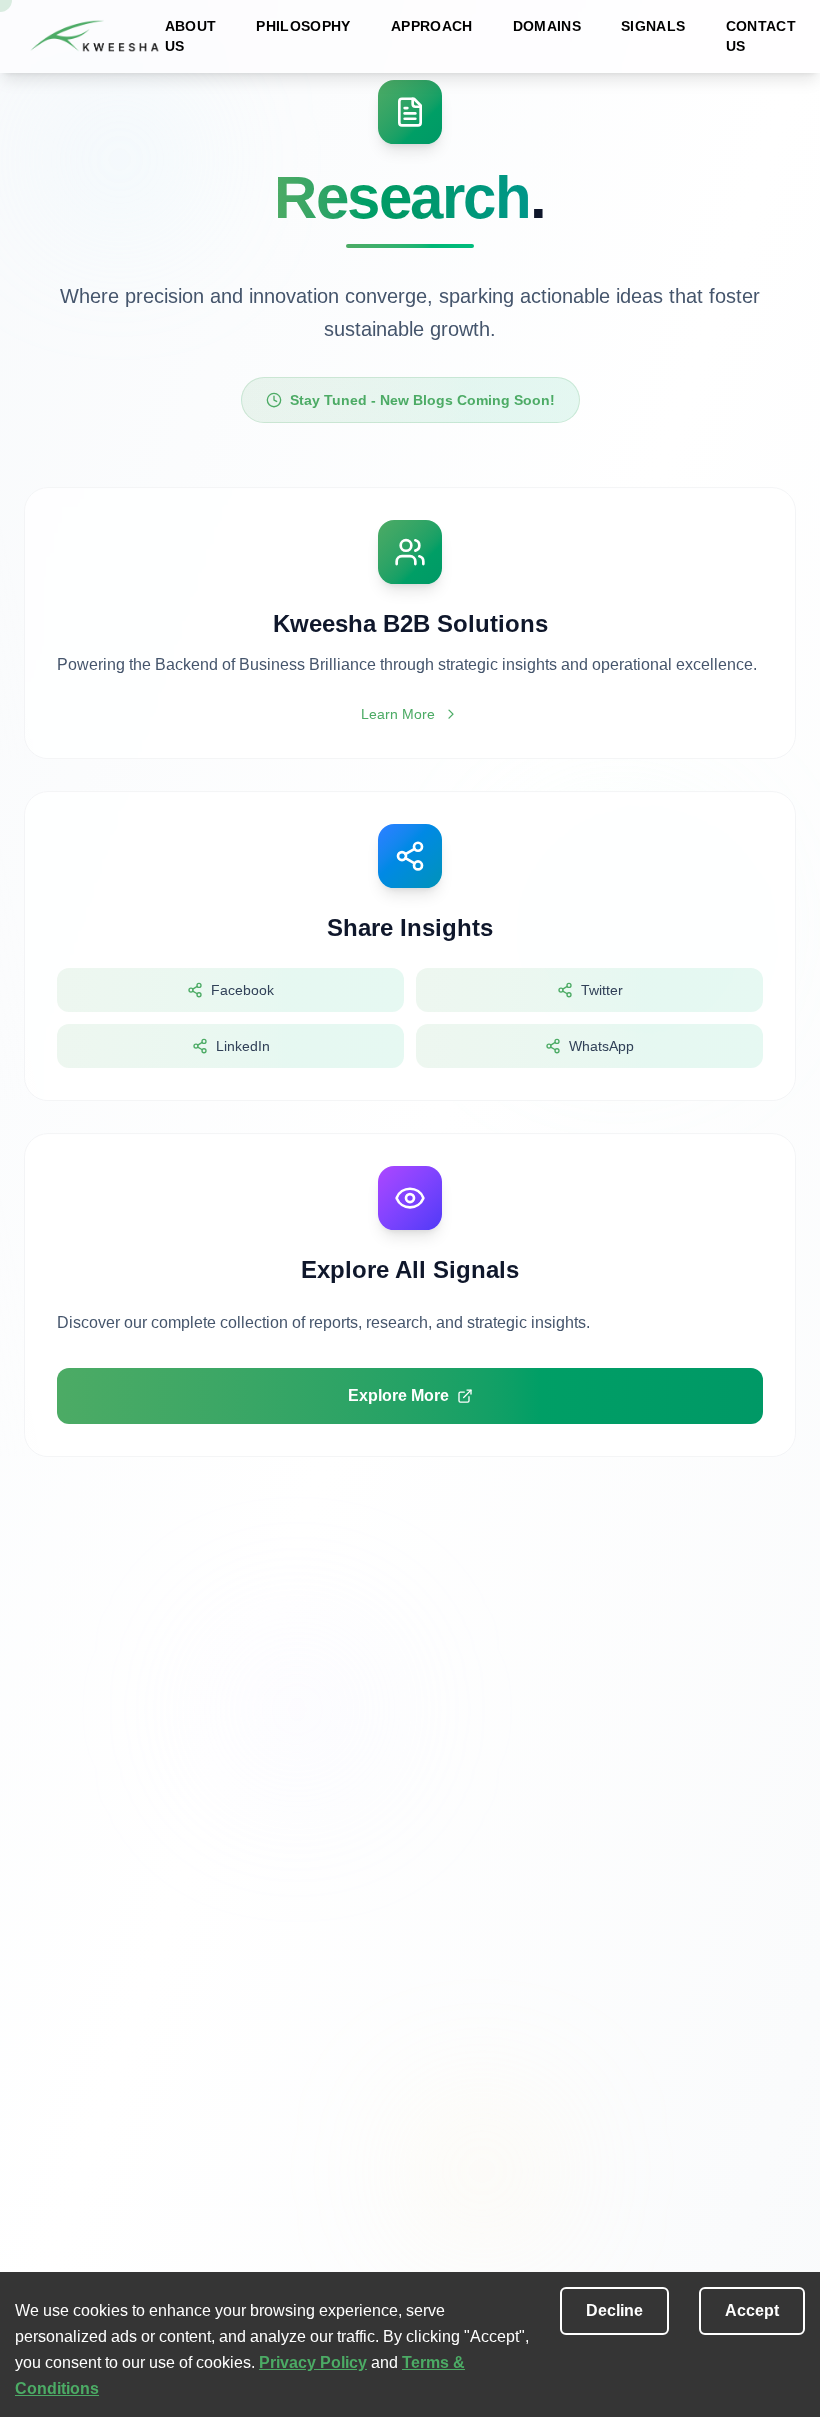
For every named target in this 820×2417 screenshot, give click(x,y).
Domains (547, 26)
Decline (614, 2310)
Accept (752, 2310)
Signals (653, 26)
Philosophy (303, 26)
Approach (432, 26)
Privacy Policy (313, 2362)
